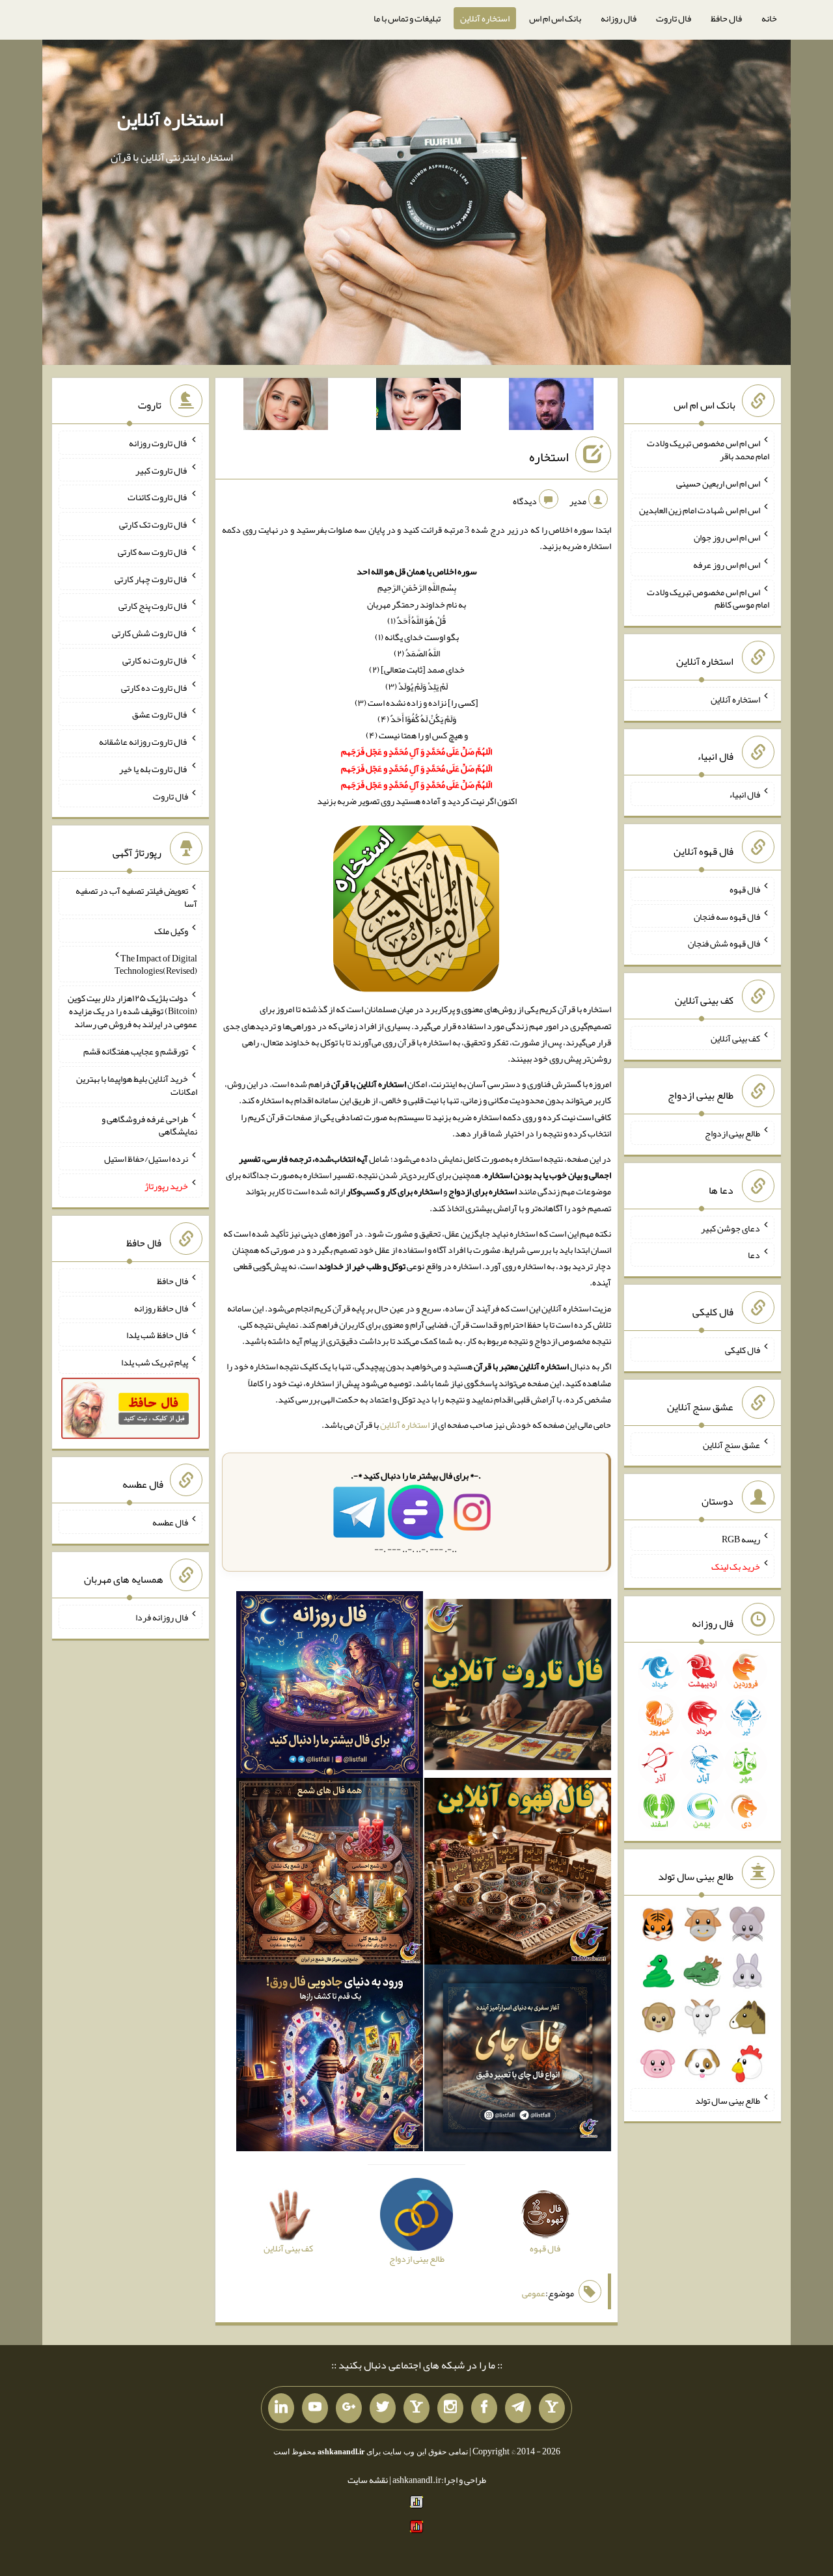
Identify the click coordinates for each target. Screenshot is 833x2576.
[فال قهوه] (518, 1874)
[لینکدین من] (281, 2408)
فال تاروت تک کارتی (154, 524)
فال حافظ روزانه (161, 1308)
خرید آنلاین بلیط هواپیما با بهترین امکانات (137, 1085)
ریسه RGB (741, 1539)
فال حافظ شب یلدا (157, 1335)
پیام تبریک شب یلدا (155, 1362)
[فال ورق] (330, 2061)
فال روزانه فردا (162, 1617)
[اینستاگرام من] (450, 2408)
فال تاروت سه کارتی (153, 552)
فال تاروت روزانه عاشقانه (143, 742)
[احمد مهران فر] (551, 407)
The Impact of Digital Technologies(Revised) (156, 964)
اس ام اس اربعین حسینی (718, 483)
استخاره (549, 457)
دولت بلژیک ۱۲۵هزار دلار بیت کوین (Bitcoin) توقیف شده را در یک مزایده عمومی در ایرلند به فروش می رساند (132, 1011)
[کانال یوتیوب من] (315, 2408)
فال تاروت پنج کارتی (153, 606)
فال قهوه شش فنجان (724, 943)
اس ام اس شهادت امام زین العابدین (700, 510)
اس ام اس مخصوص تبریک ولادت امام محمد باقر (708, 449)
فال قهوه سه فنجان (727, 916)
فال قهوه (745, 889)
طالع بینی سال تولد (728, 2100)
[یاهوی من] (552, 2408)
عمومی (534, 2293)
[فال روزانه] (330, 1687)
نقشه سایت (368, 2480)
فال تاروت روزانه (158, 443)
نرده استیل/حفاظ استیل (146, 1159)
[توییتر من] (383, 2408)
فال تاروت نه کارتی (155, 660)
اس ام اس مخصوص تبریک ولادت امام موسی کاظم (708, 598)
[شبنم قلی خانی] (286, 407)
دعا (754, 1255)
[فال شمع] (330, 1874)
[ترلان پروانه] (418, 407)
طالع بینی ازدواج (732, 1133)
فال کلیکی (743, 1350)
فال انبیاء (744, 794)
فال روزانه (619, 18)
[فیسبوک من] (484, 2408)
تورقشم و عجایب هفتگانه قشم (136, 1051)
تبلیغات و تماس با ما (407, 18)
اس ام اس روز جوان (727, 537)
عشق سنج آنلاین (731, 1444)
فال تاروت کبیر (162, 470)
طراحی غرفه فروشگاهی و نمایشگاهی (149, 1125)
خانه (769, 18)
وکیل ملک (171, 931)
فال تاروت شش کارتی (150, 633)
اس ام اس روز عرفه (727, 565)
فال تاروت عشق (160, 714)
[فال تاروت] (518, 1687)
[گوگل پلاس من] (349, 2408)
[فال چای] (518, 2061)
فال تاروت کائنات (158, 497)
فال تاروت (674, 18)
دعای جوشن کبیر (731, 1228)
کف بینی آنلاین (735, 1038)
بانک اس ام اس (555, 18)
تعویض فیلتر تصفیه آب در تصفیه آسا (136, 897)
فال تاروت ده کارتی (155, 687)
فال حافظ (726, 18)
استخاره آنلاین (485, 18)
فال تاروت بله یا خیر (154, 769)
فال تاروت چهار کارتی (151, 578)
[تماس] (416, 2408)
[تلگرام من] (518, 2408)
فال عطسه (170, 1522)
